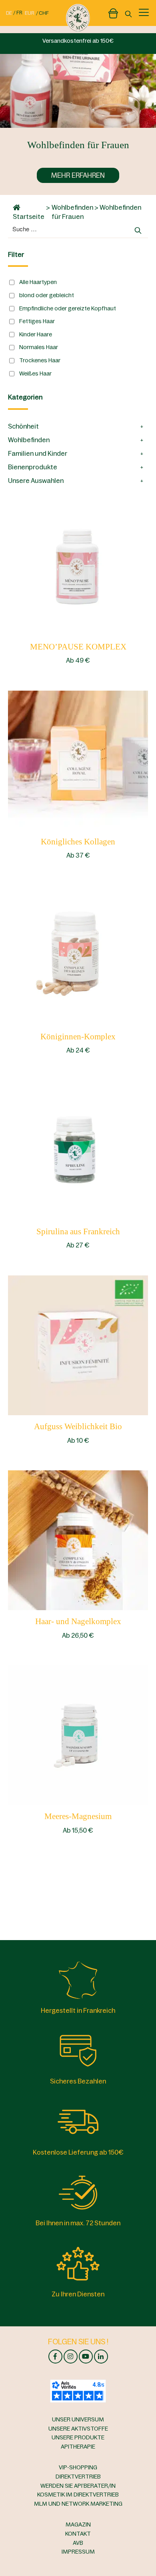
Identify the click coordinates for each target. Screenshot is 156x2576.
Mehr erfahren (78, 175)
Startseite (29, 216)
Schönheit (23, 426)
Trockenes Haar (40, 360)
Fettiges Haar (37, 321)
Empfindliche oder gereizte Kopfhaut (68, 308)
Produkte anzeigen (78, 565)
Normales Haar (39, 347)
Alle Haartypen (38, 282)
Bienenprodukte (33, 467)
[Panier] (113, 12)
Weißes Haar (35, 373)
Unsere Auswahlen (36, 481)
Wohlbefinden (72, 207)
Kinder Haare (36, 334)
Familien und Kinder (38, 453)
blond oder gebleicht (47, 295)
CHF (44, 13)
